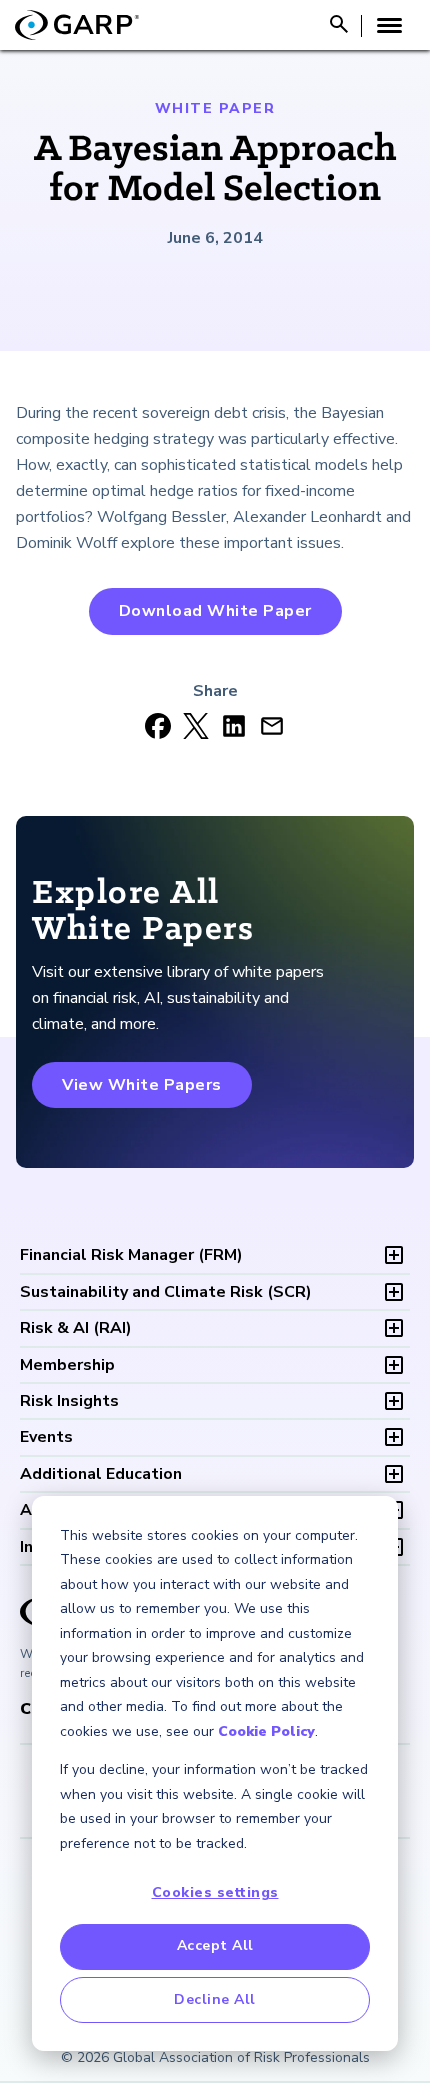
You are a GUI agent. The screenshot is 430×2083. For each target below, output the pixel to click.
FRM (131, 1255)
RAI (76, 1328)
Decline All (215, 1999)
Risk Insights (69, 1401)
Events (46, 1437)
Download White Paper (215, 611)
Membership (67, 1365)
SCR (166, 1292)
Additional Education (101, 1474)
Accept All (215, 1945)
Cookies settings (215, 1892)
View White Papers (142, 1085)
